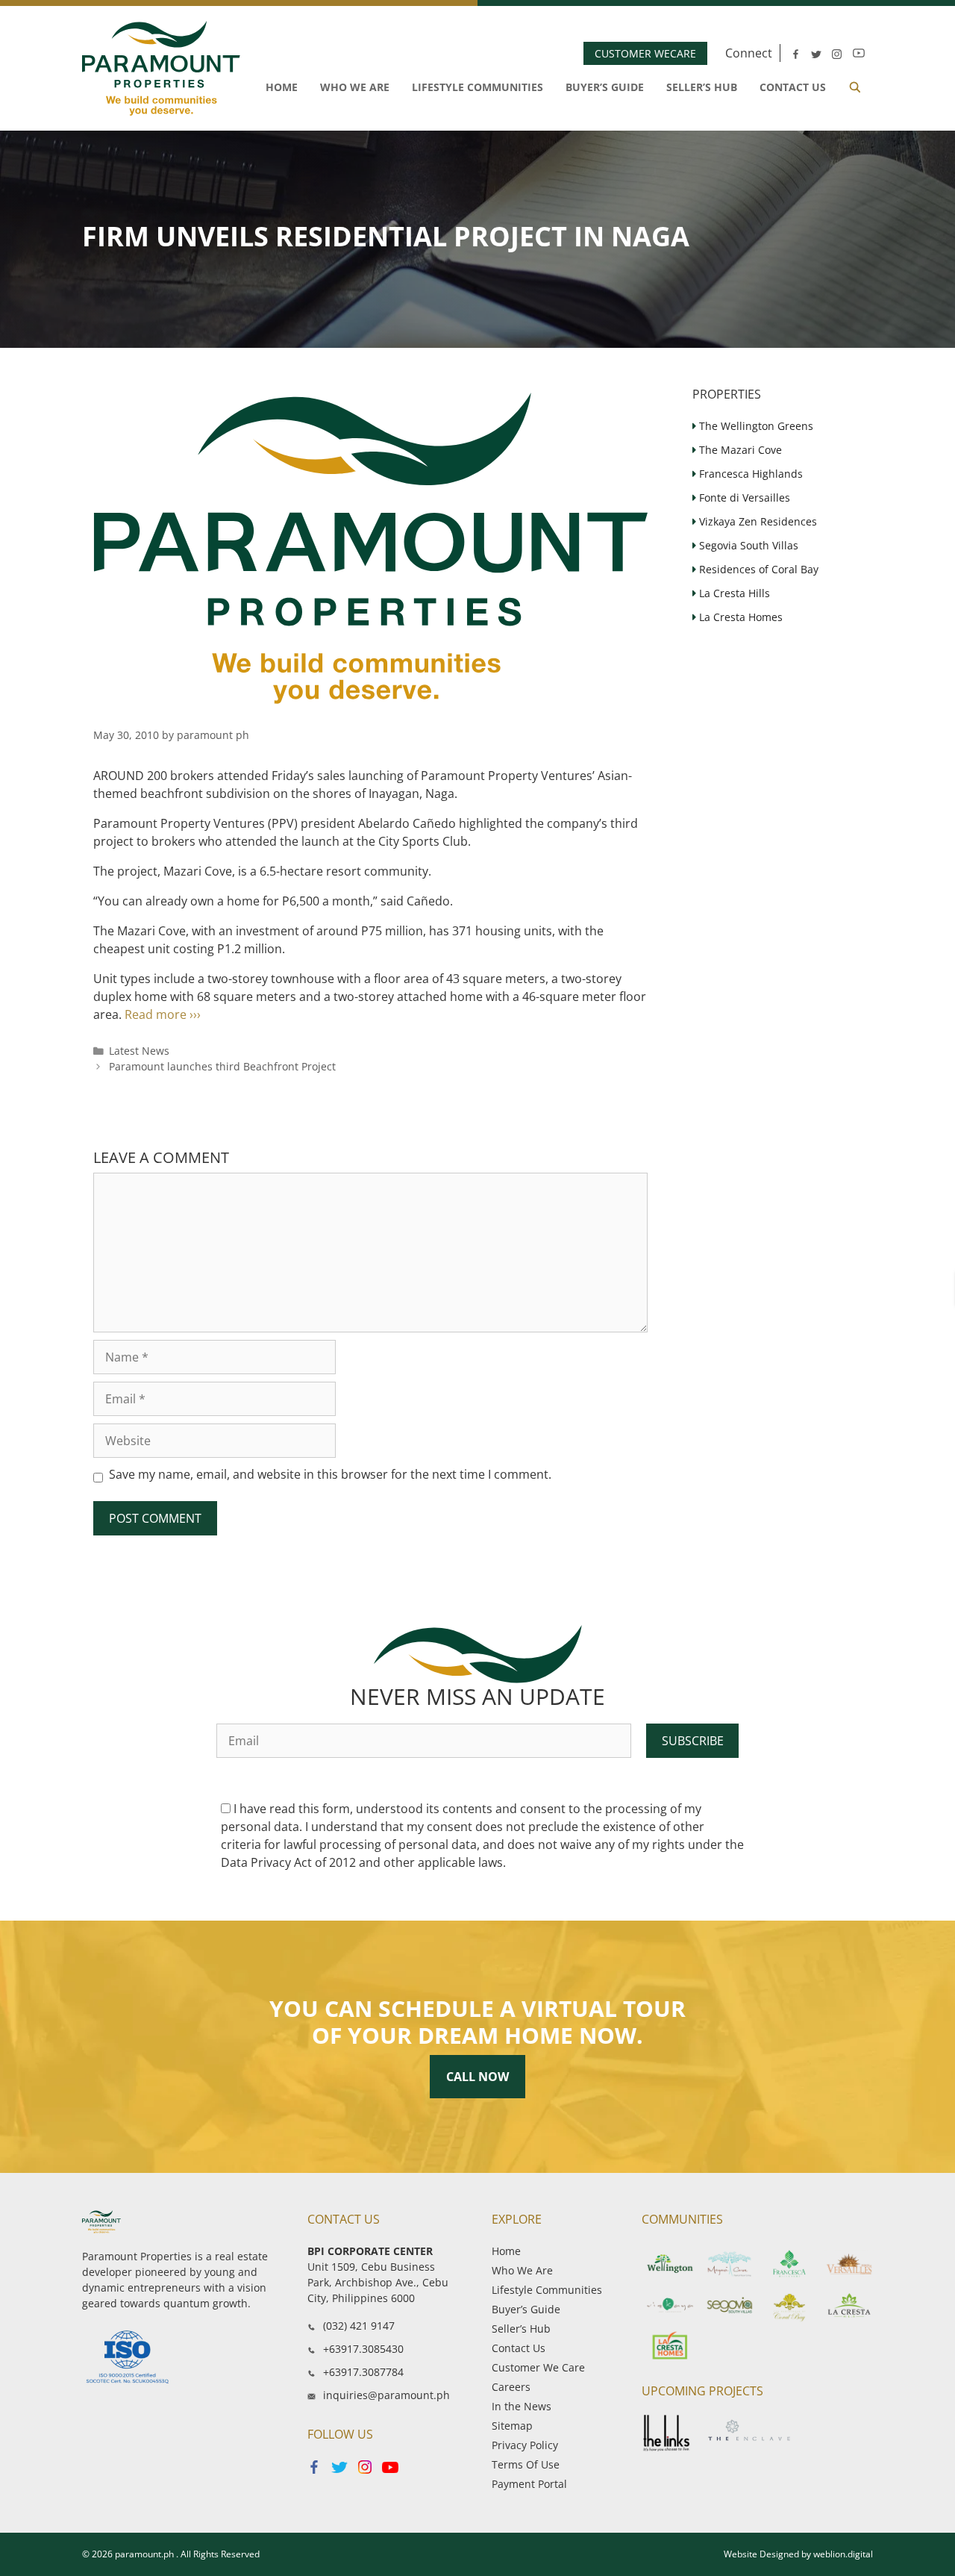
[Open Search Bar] (855, 87)
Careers (511, 2387)
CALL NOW (477, 2077)
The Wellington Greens (755, 426)
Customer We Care (538, 2367)
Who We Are (355, 87)
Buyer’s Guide (605, 87)
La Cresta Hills (733, 593)
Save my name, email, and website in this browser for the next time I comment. (330, 1474)
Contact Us (793, 87)
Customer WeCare (645, 53)
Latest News (139, 1051)
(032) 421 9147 (359, 2326)
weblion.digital (843, 2554)
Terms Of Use (526, 2464)
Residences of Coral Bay (757, 569)
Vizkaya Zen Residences (757, 521)
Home (282, 87)
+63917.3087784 (363, 2372)
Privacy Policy (525, 2445)
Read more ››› (163, 1014)
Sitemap (512, 2426)
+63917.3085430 (363, 2349)
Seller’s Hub (702, 87)
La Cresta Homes (739, 617)
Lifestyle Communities (477, 87)
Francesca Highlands (749, 474)
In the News (522, 2406)
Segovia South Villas (747, 545)
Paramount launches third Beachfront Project (222, 1066)
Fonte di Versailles (743, 498)
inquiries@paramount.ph (386, 2395)
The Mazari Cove (739, 450)
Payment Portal (529, 2484)
